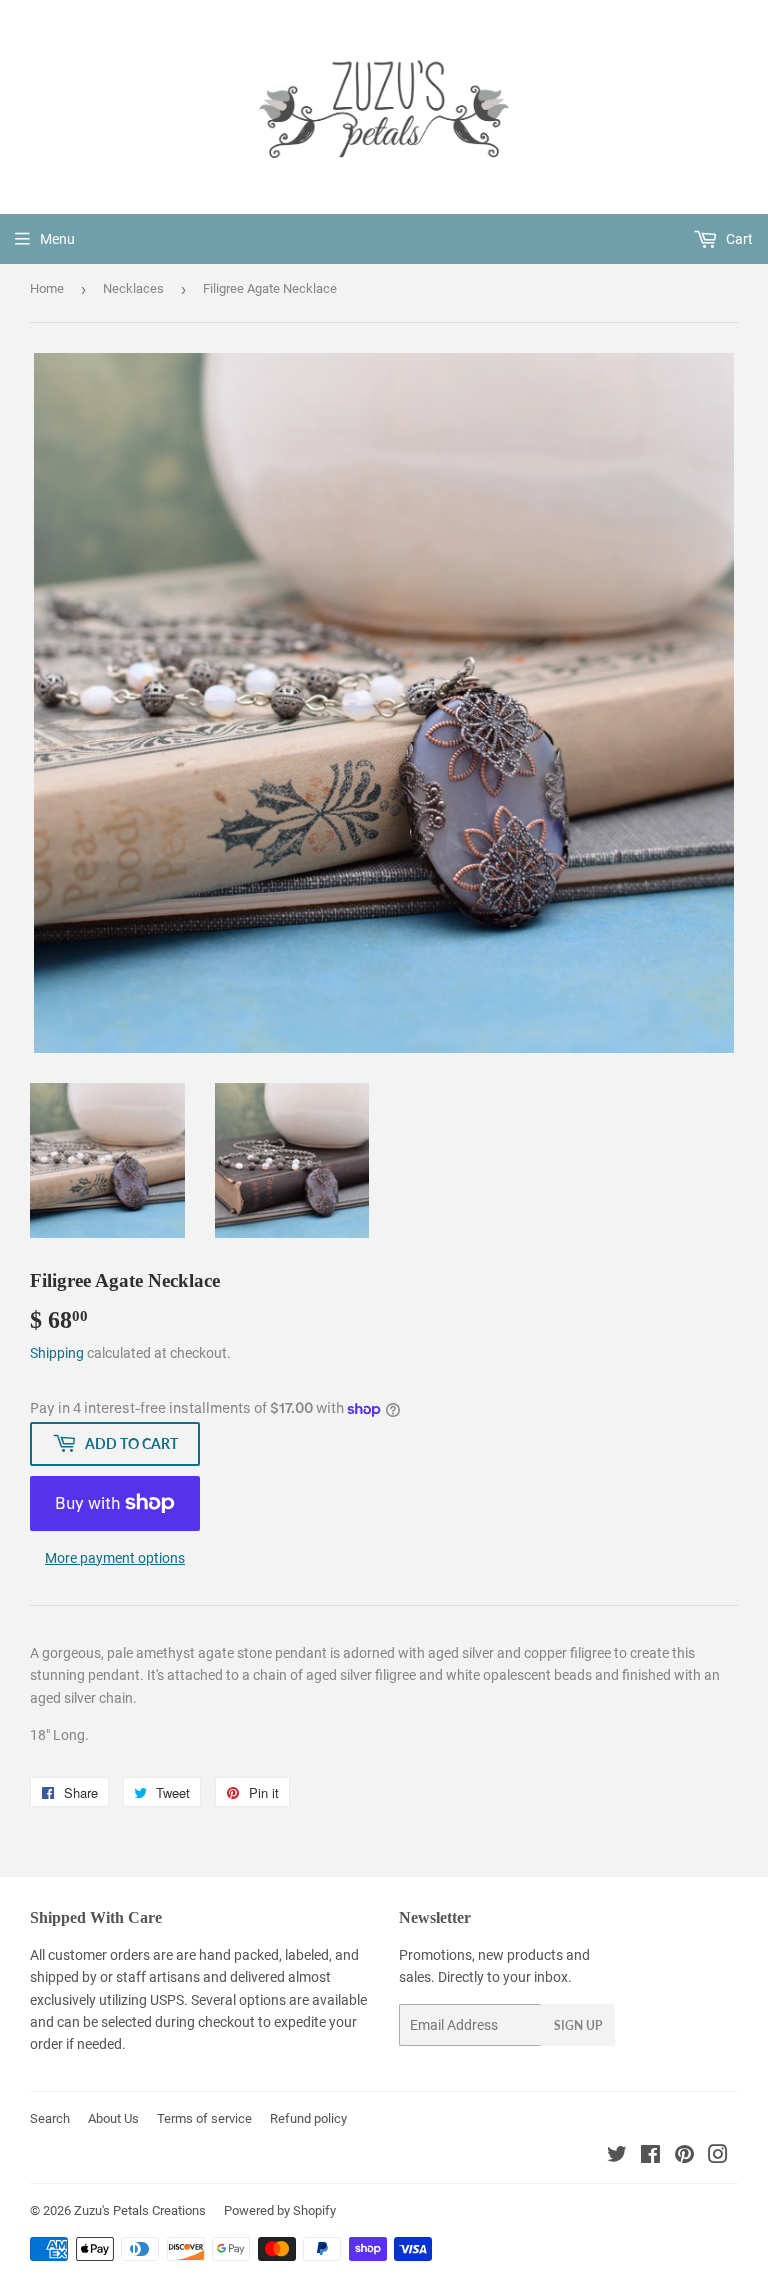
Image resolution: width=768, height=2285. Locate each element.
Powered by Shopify (280, 2210)
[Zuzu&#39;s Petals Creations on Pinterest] (684, 2157)
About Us (113, 2118)
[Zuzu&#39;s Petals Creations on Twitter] (617, 2157)
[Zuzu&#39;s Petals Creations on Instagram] (718, 2157)
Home (47, 288)
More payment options (115, 1558)
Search (50, 2118)
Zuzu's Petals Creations (140, 2210)
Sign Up (578, 2025)
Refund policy (308, 2118)
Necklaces (133, 288)
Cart (738, 239)
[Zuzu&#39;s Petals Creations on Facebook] (650, 2157)
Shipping (57, 1353)
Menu (57, 239)
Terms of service (204, 2118)
